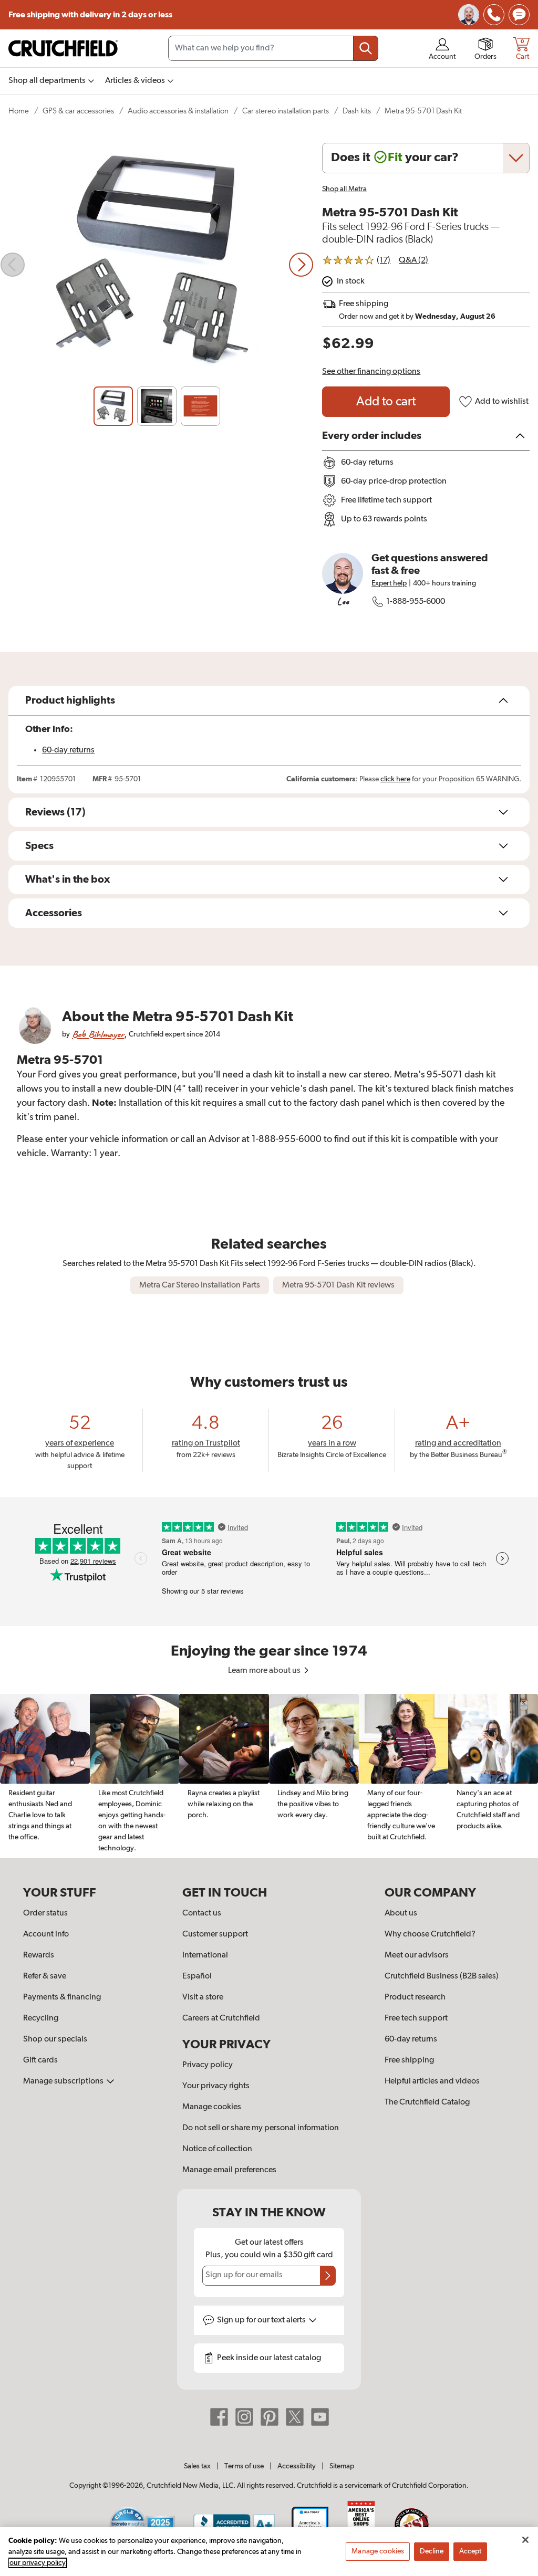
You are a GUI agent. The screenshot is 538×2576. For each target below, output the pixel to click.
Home (19, 111)
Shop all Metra (344, 189)
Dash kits (357, 111)
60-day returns (68, 750)
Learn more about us (265, 1671)
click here (395, 779)
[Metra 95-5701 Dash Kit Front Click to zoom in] (157, 265)
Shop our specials (55, 2039)
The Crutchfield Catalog (427, 2102)
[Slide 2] (157, 406)
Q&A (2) (413, 260)
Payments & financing (62, 1997)
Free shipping (90, 15)
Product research (415, 1997)
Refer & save (45, 1976)
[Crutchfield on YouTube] (320, 2416)
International (205, 1955)
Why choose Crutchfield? (430, 1934)
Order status (45, 1913)
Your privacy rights (216, 2086)
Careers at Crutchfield (221, 2018)
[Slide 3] (200, 406)
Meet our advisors (417, 1955)
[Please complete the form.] (328, 2276)
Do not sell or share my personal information (261, 2128)
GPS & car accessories (78, 111)
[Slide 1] (113, 406)
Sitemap (342, 2466)
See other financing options (371, 372)
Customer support (215, 1934)
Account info (46, 1934)
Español (197, 1976)
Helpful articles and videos (432, 2081)
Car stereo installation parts (286, 111)
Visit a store (203, 1997)
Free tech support (416, 2018)
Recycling (41, 2018)
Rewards (39, 1955)
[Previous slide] (13, 265)
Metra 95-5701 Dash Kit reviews (338, 1285)
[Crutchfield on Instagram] (244, 2416)
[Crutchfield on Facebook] (219, 2416)
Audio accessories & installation (178, 111)
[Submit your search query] (366, 48)
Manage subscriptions (64, 2081)
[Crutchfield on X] (295, 2416)
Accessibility (297, 2466)
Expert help (389, 583)
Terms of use (244, 2466)
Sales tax (197, 2466)
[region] (269, 1776)
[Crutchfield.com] (63, 48)
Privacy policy (208, 2065)
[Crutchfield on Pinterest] (270, 2416)
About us (401, 1913)
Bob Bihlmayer (98, 1034)
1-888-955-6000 (416, 602)
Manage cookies (212, 2107)
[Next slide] (301, 265)
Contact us (202, 1913)
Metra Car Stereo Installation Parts (200, 1285)
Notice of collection (217, 2149)
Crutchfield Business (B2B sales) (442, 1976)
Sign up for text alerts (262, 2320)
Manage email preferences (229, 2170)
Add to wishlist (502, 402)
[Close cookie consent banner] (525, 2540)
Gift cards (40, 2060)
